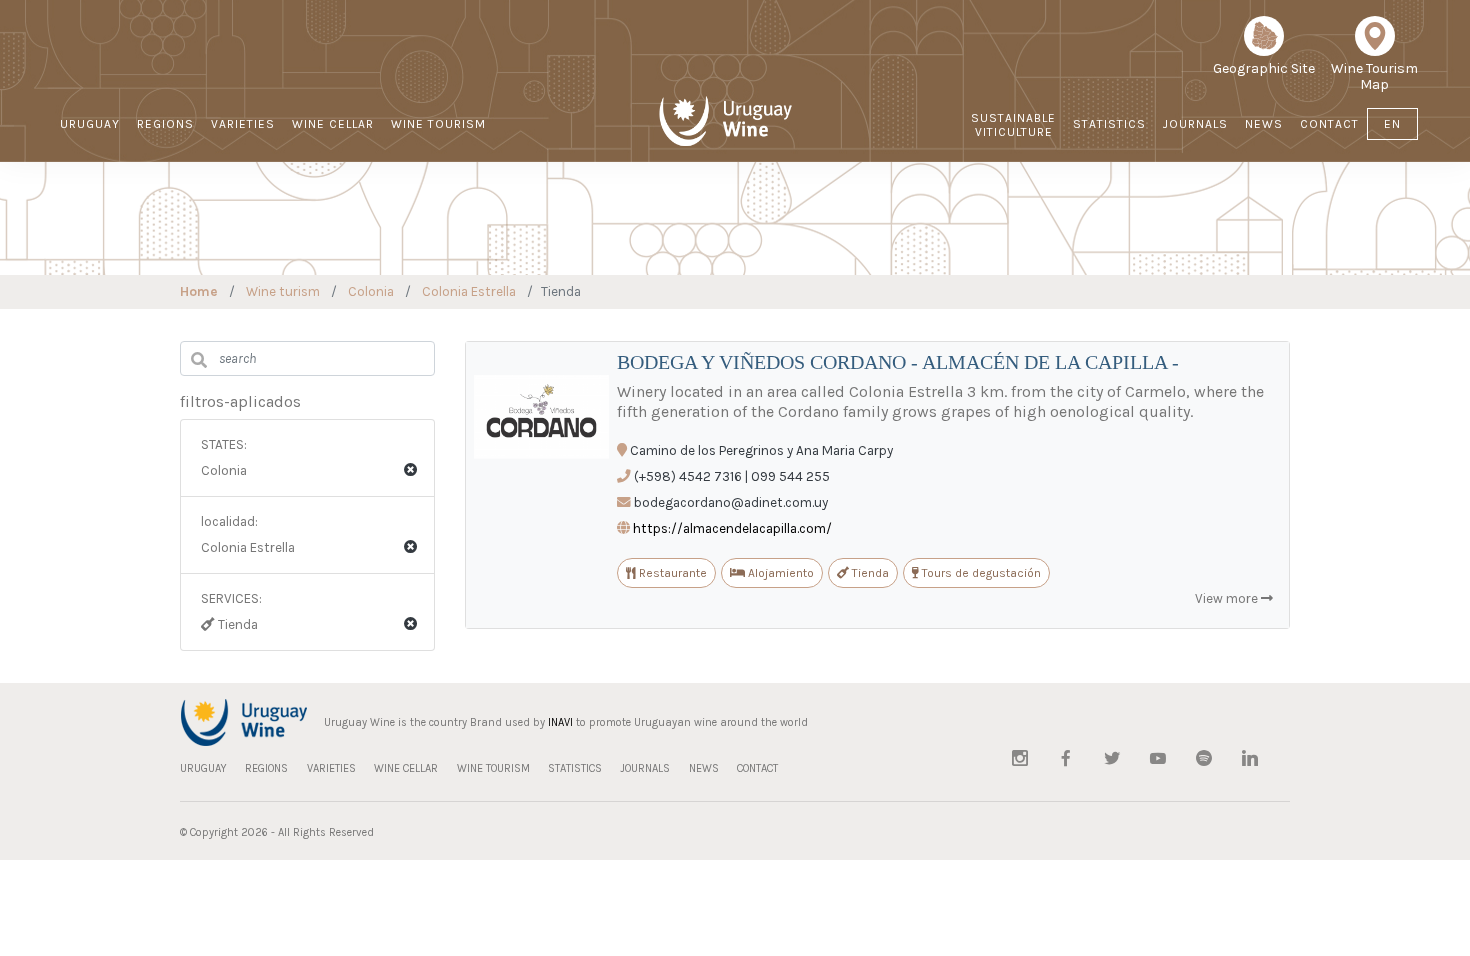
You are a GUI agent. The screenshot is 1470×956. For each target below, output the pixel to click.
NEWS (1264, 124)
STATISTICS (1109, 124)
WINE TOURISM (438, 124)
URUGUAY (90, 124)
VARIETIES (243, 124)
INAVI (560, 722)
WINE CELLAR (333, 124)
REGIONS (165, 124)
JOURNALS (1195, 124)
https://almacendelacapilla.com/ (732, 528)
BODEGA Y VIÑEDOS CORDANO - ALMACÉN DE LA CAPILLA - (898, 362)
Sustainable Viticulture (1013, 125)
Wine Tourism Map (1374, 76)
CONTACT (1329, 124)
